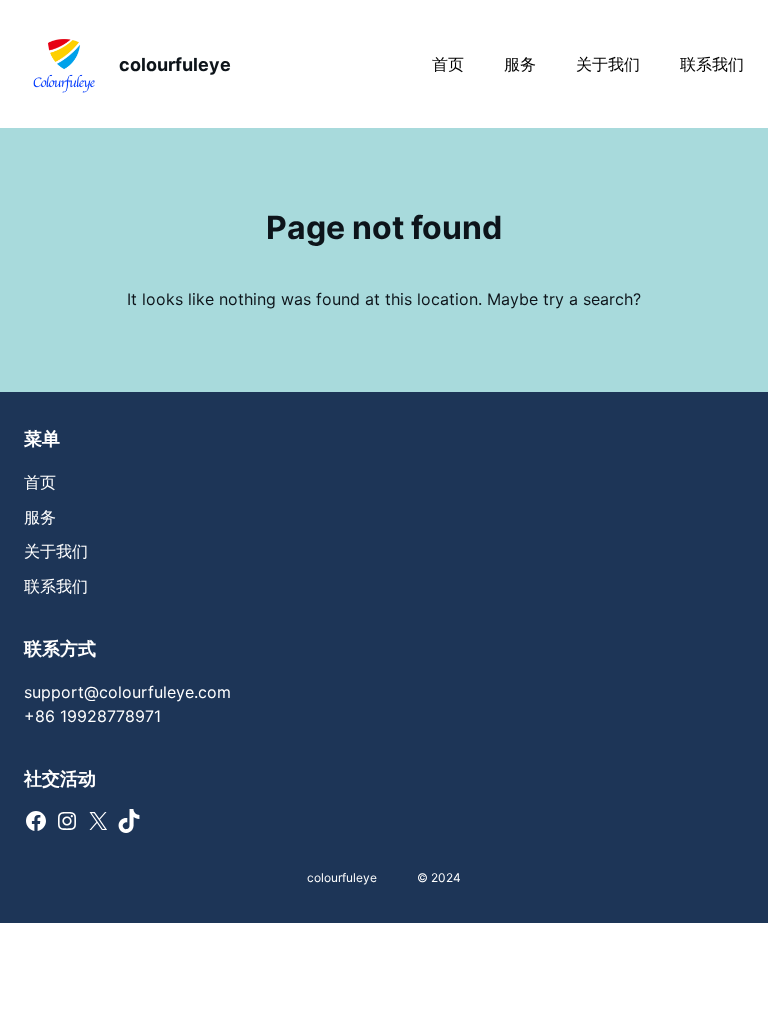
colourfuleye (175, 64)
